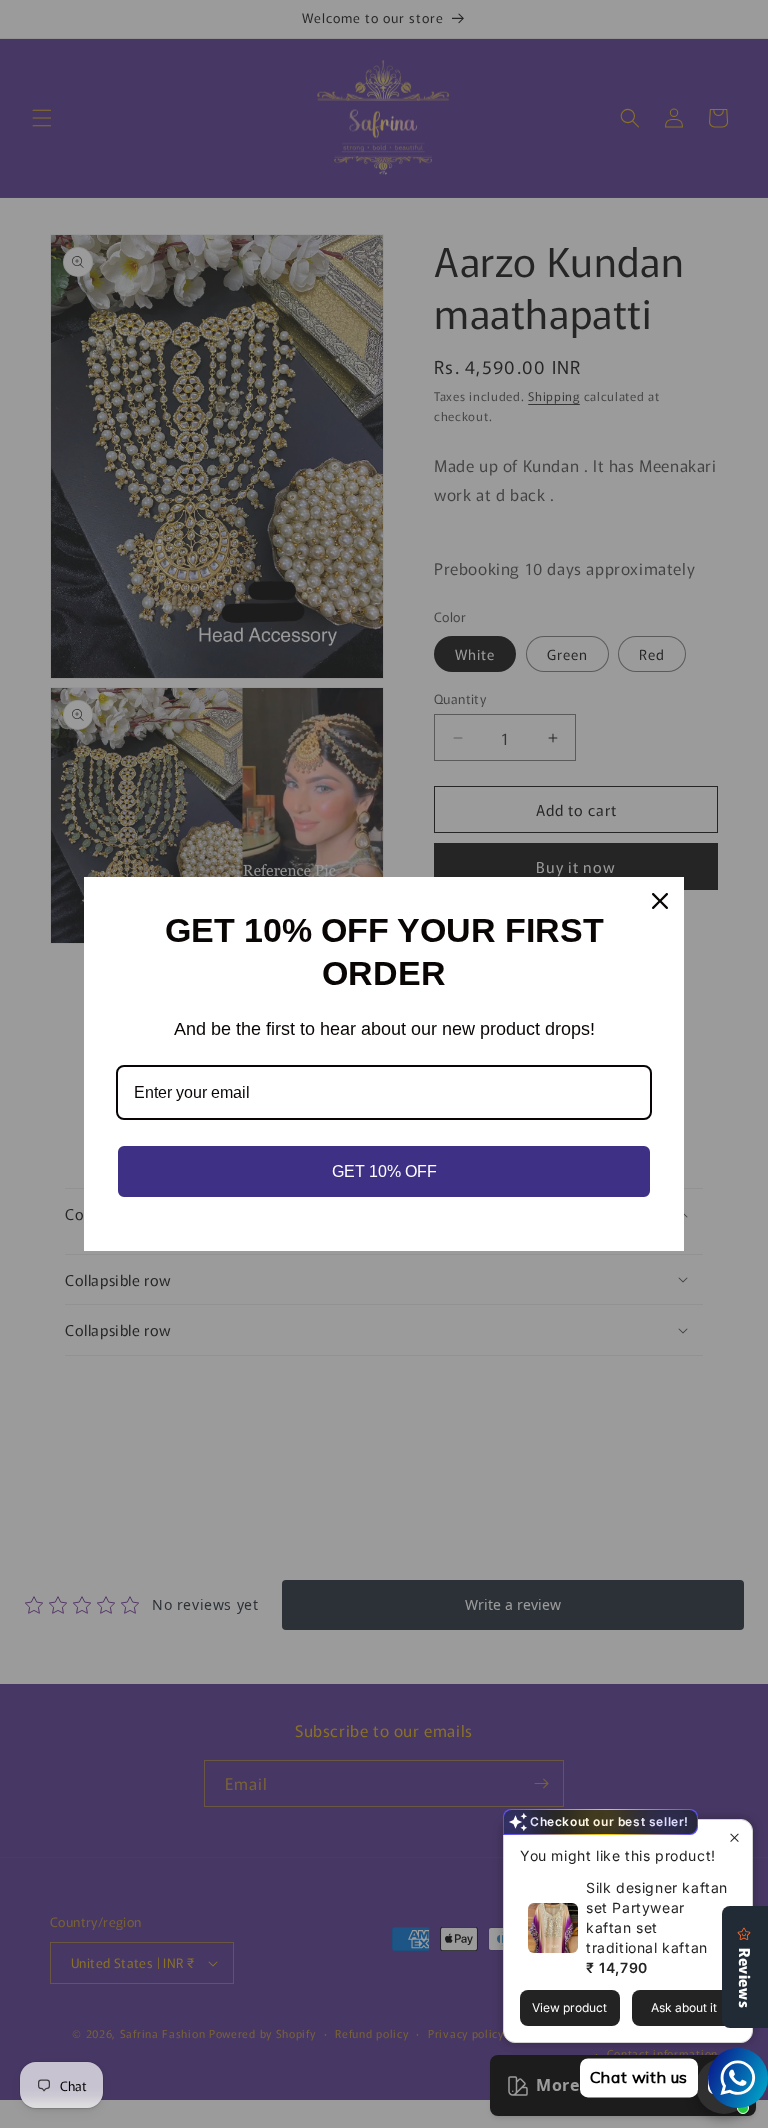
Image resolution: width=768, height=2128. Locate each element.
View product (569, 2007)
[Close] (660, 901)
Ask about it (684, 2007)
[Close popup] (734, 1837)
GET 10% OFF (384, 1171)
